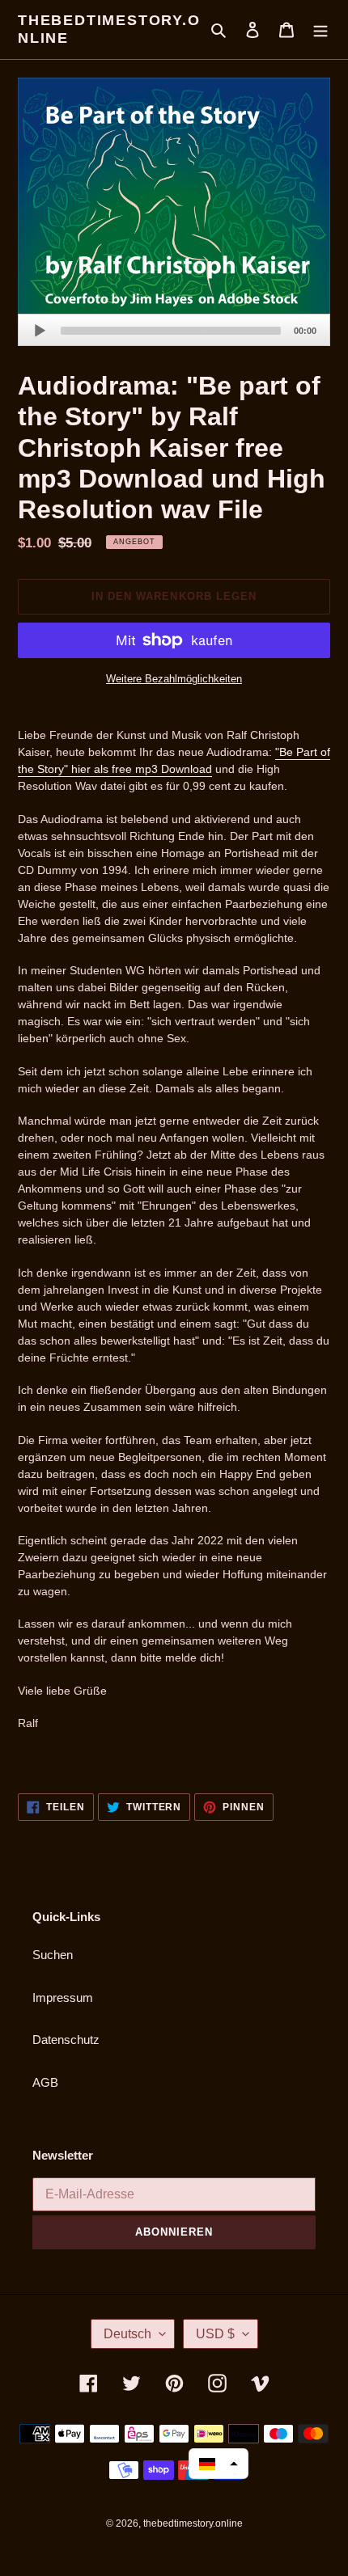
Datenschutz (66, 2040)
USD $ (215, 2334)
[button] (219, 2464)
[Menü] (320, 30)
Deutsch (127, 2334)
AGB (45, 2082)
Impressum (63, 1997)
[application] (174, 330)
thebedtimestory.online (109, 29)
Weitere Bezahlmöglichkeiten (174, 679)
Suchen (53, 1955)
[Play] (40, 331)
